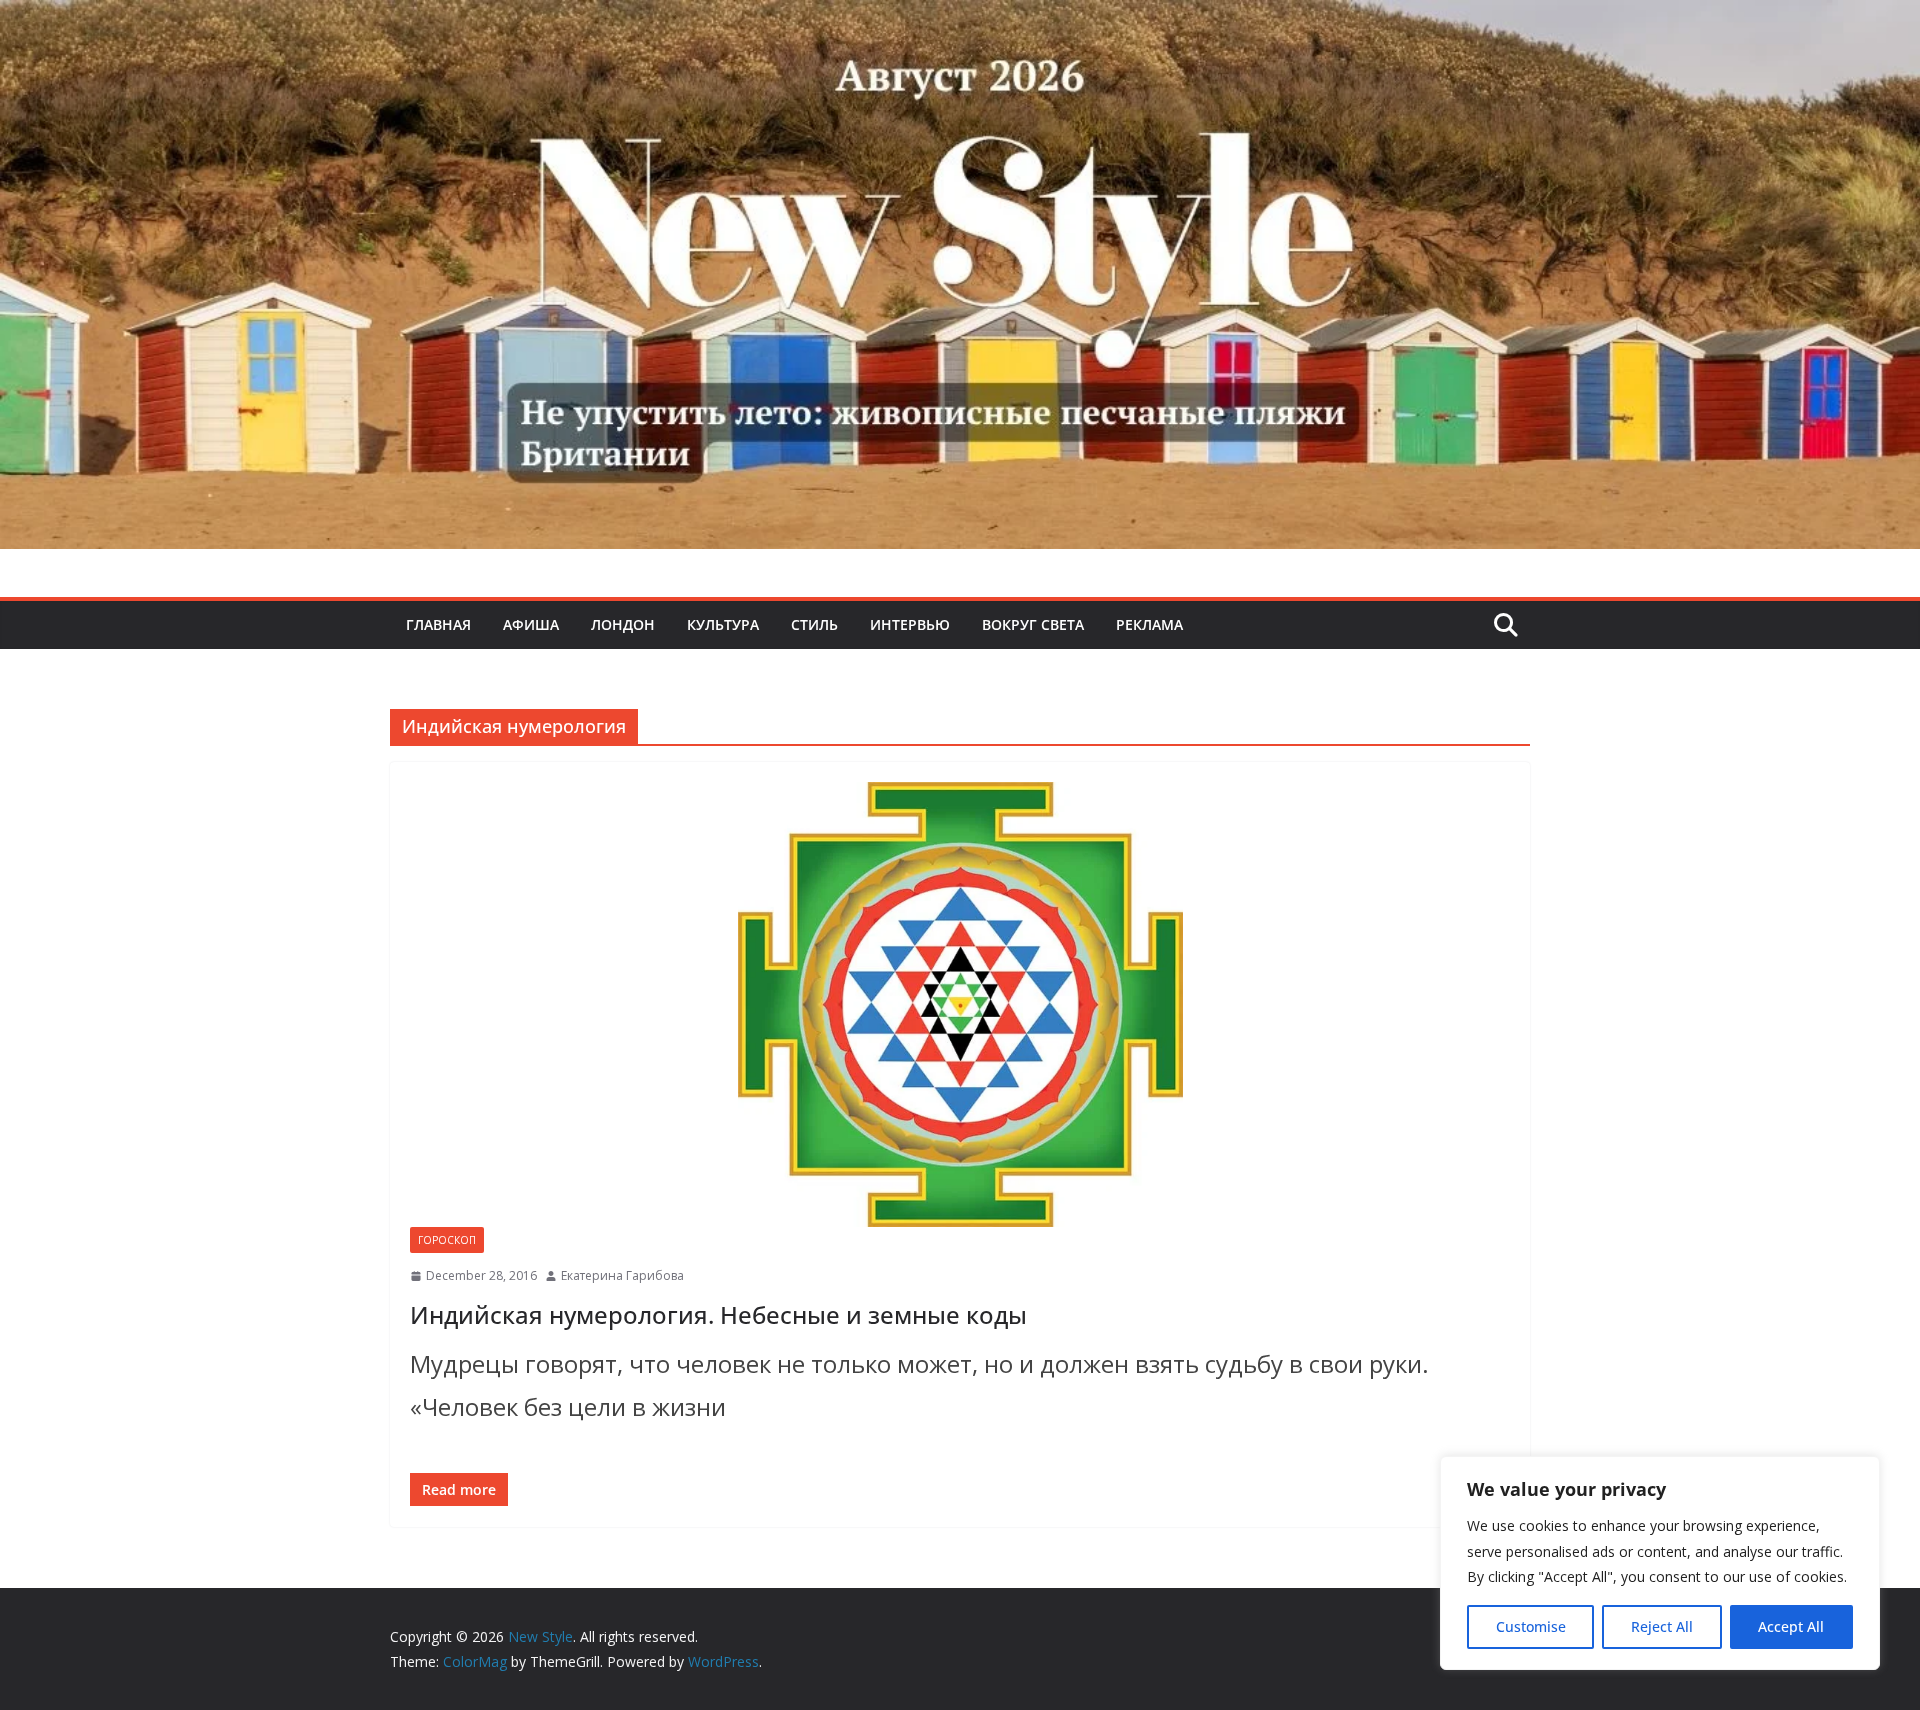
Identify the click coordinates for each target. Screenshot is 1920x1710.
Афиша (531, 624)
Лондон (623, 624)
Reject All (1662, 1626)
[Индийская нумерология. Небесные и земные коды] (960, 1004)
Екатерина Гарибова (622, 1275)
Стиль (814, 624)
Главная (438, 624)
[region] (1660, 1563)
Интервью (910, 624)
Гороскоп (447, 1240)
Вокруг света (1033, 624)
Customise (1531, 1626)
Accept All (1791, 1626)
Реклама (1149, 624)
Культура (723, 624)
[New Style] (960, 21)
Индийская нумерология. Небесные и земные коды (718, 1314)
